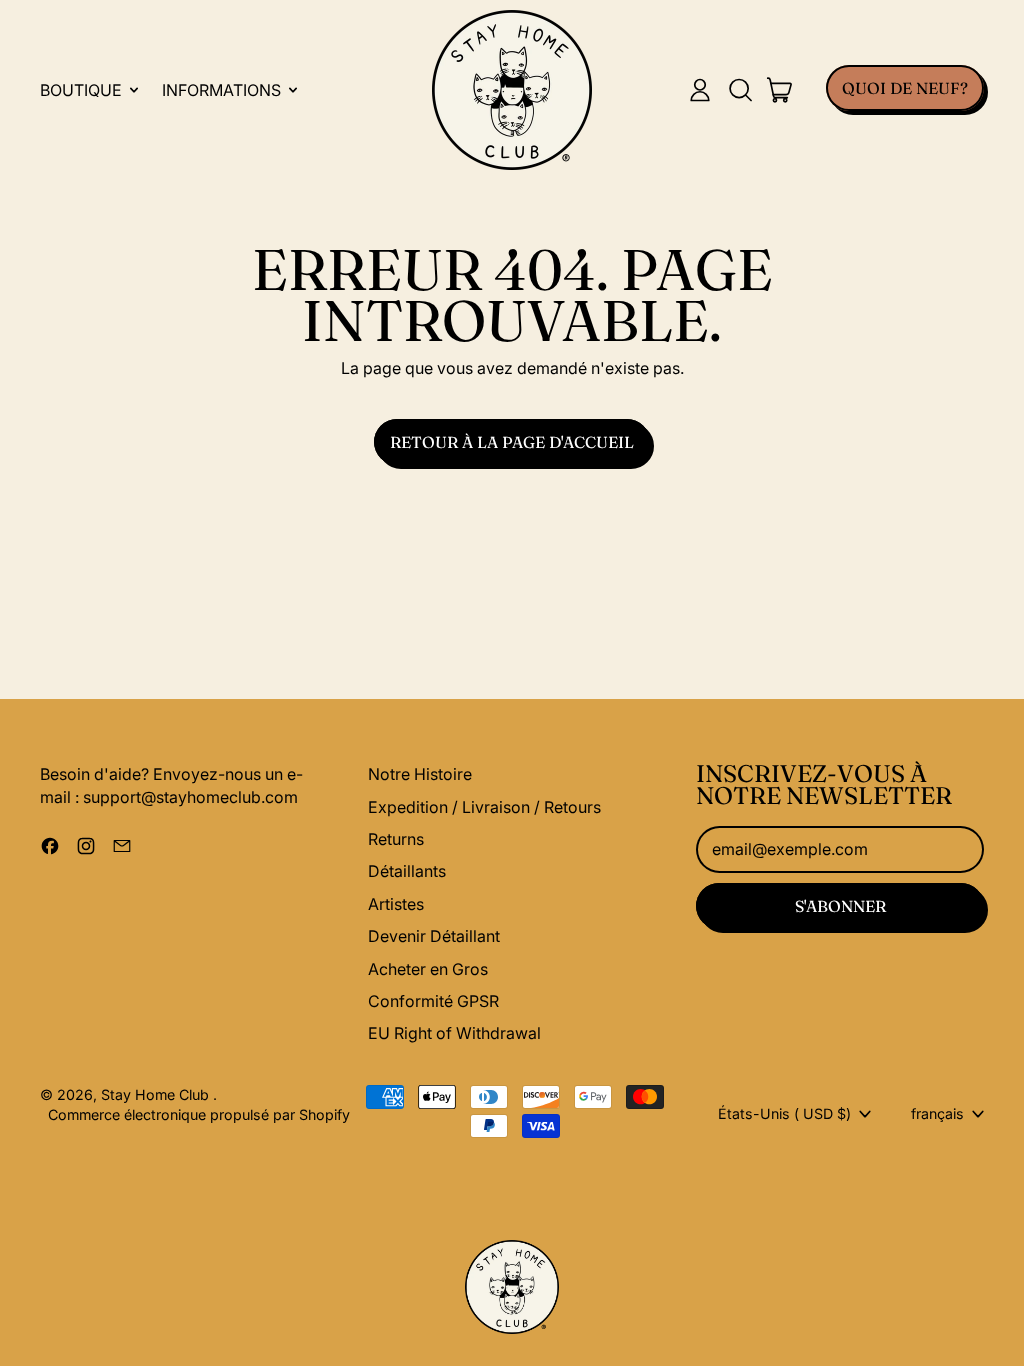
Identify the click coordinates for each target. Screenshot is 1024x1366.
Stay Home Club (157, 1094)
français (937, 1113)
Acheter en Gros (428, 969)
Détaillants (407, 871)
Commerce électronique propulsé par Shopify (199, 1114)
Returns (396, 839)
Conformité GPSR (433, 1001)
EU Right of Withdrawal (454, 1033)
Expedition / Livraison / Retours (484, 807)
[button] (740, 90)
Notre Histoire (420, 774)
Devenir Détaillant (434, 936)
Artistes (396, 904)
